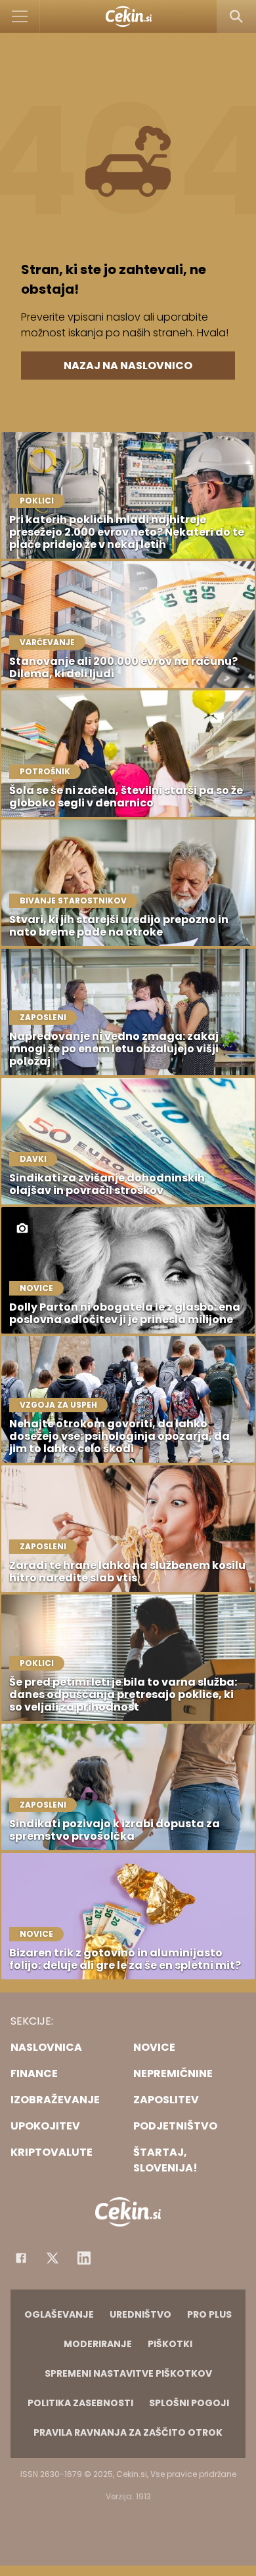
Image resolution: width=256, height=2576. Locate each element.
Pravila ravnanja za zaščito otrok (128, 2432)
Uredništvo (140, 2314)
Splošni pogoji (189, 2403)
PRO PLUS (209, 2314)
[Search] (236, 16)
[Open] (20, 16)
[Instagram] (84, 2258)
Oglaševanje (59, 2314)
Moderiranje (98, 2344)
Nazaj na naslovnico (128, 366)
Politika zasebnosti (80, 2403)
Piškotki (170, 2344)
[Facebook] (21, 2258)
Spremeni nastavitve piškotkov (128, 2373)
